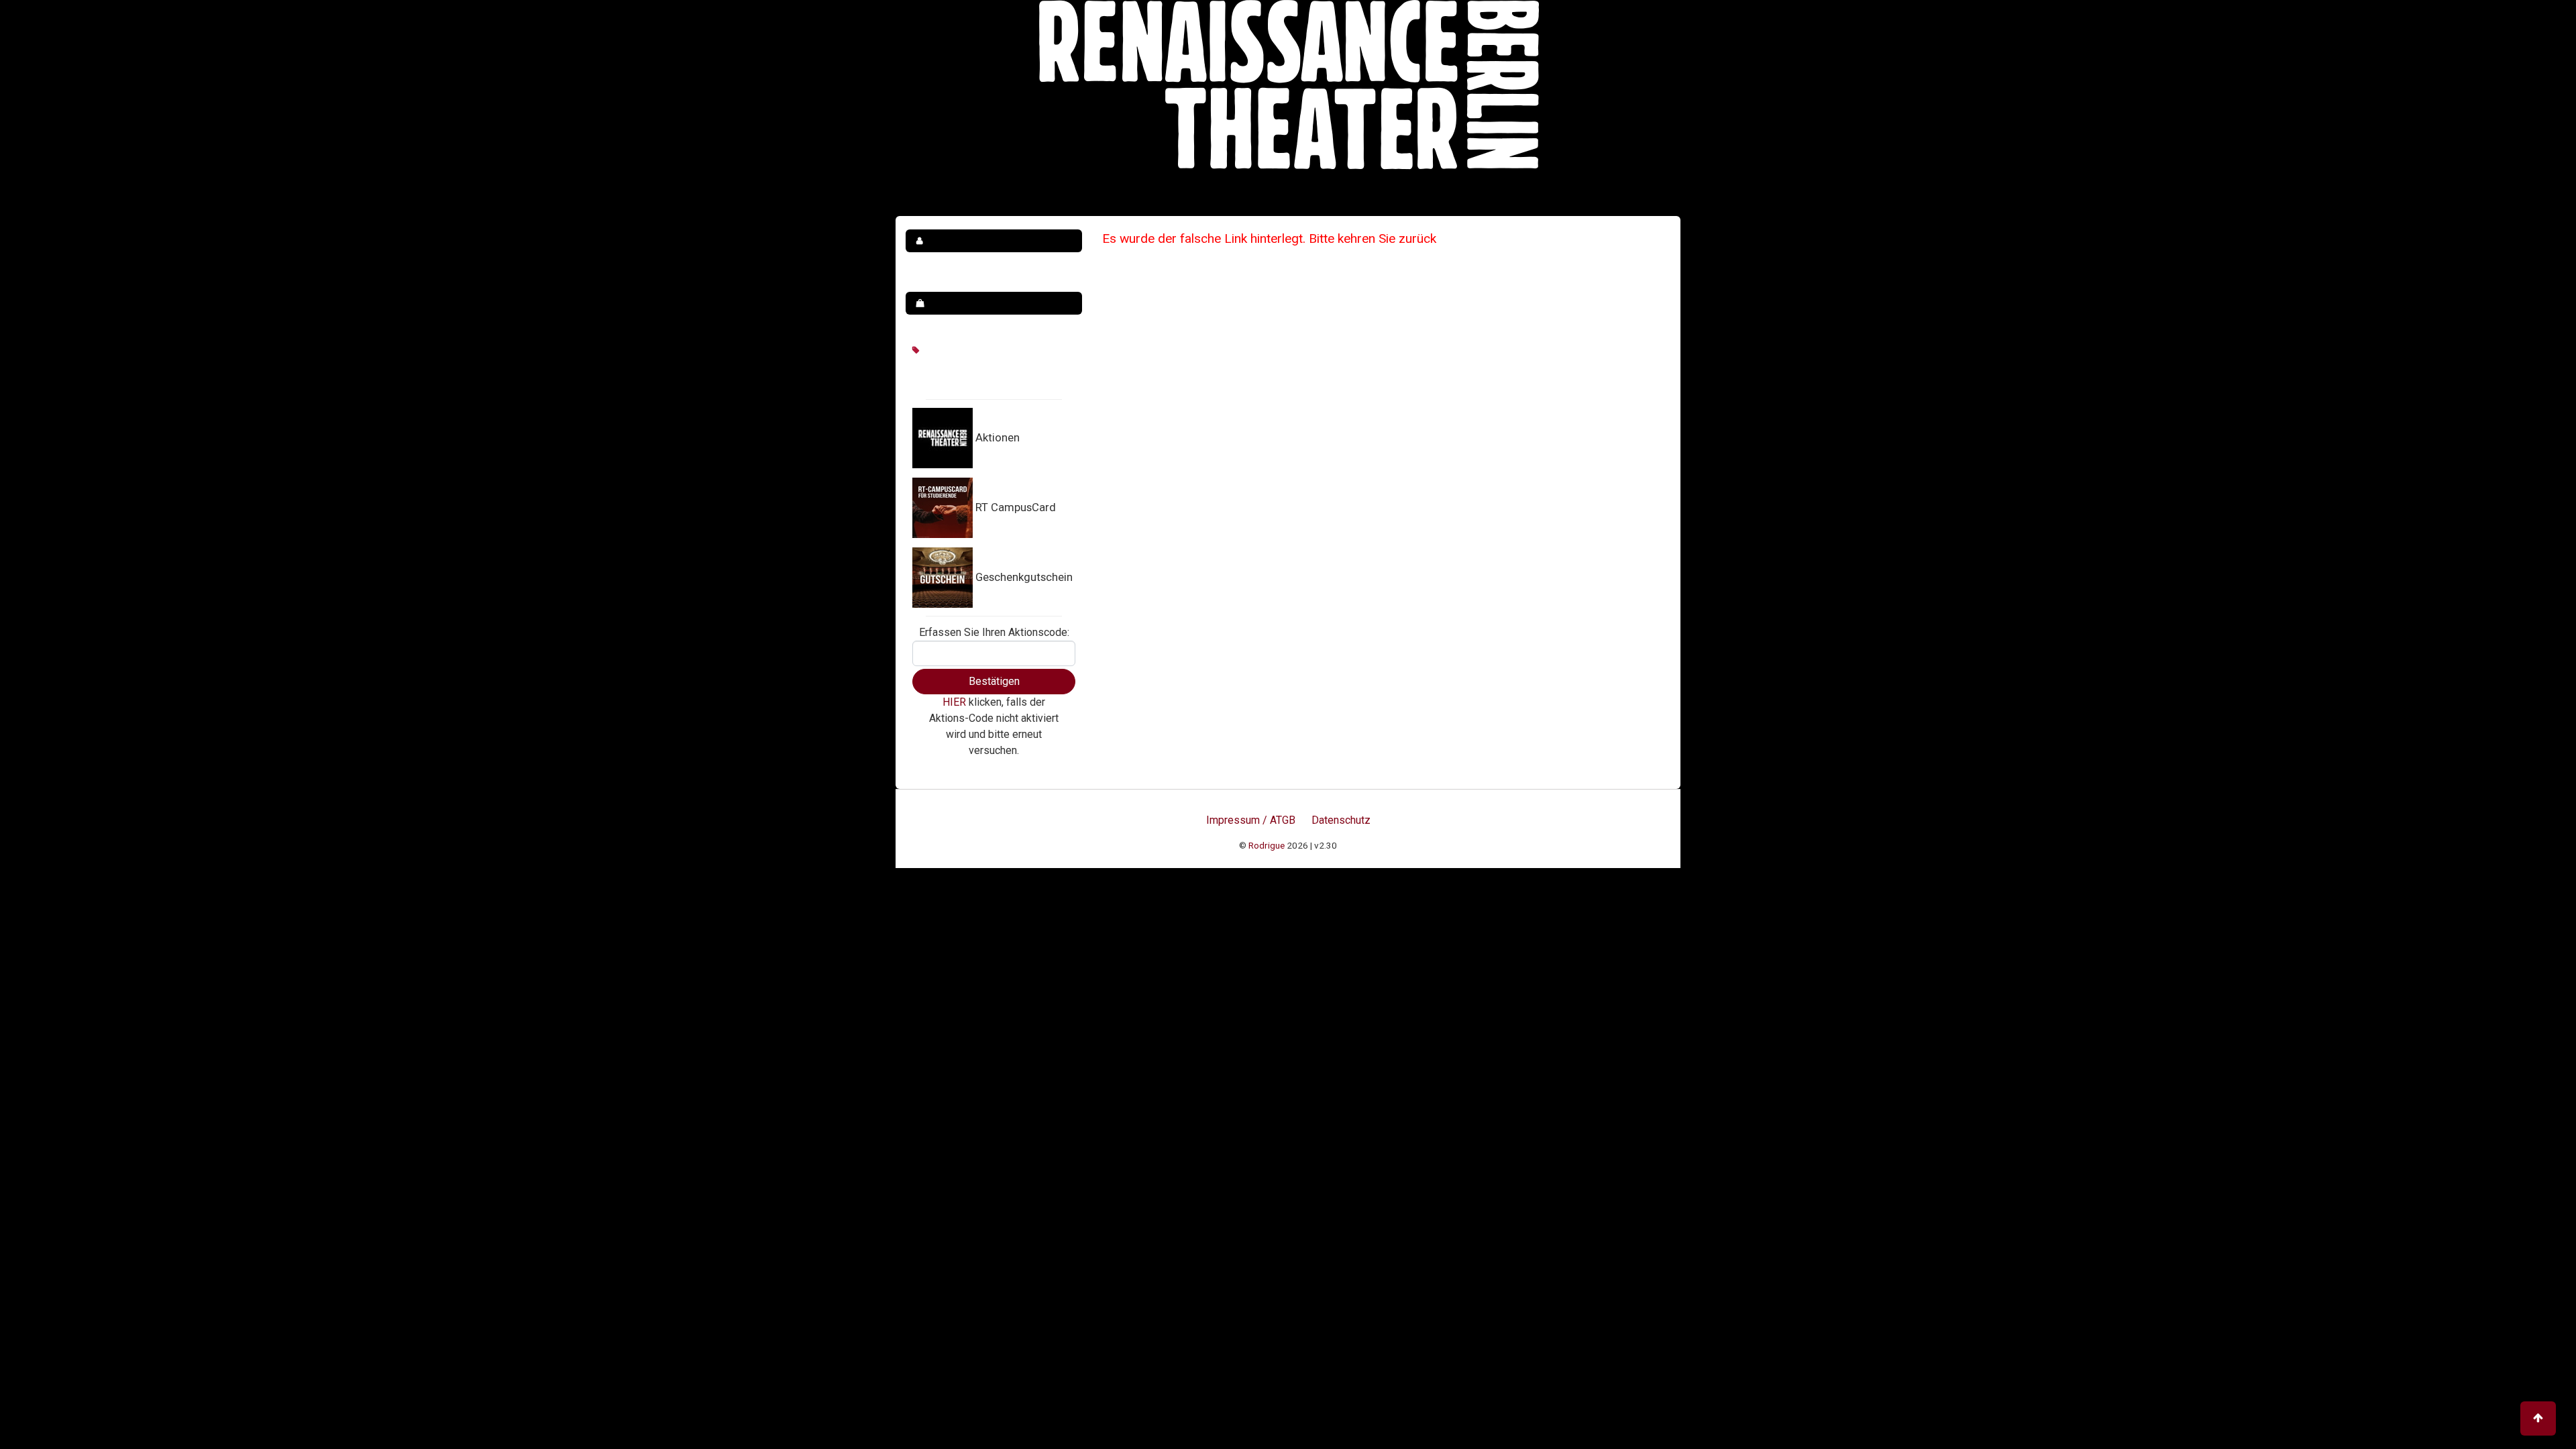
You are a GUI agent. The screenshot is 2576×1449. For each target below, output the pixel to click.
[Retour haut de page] (2538, 1418)
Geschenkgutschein (1024, 577)
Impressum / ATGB (1251, 820)
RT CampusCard (1016, 507)
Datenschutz (1341, 820)
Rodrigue (1267, 845)
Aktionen (998, 437)
